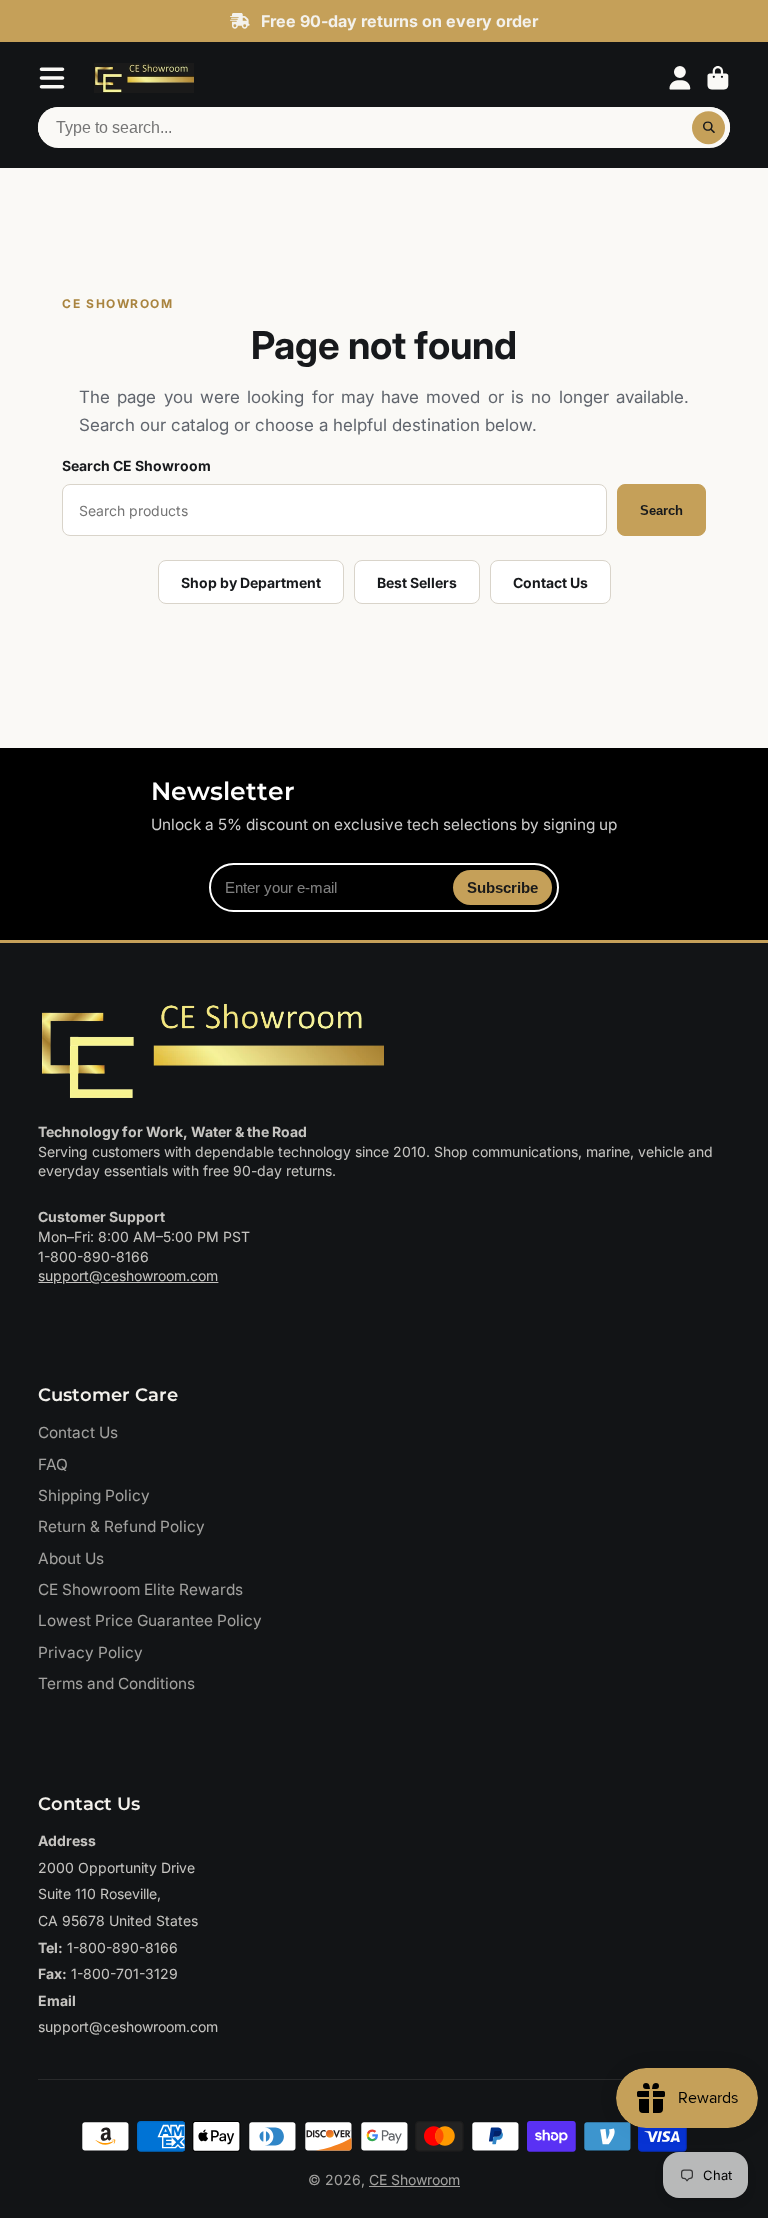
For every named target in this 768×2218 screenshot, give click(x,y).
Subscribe (502, 887)
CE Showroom (414, 2179)
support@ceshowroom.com (128, 1275)
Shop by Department (251, 582)
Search (661, 510)
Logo (144, 78)
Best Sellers (417, 582)
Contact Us (550, 582)
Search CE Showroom (136, 465)
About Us (71, 1558)
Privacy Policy (90, 1652)
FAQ (53, 1464)
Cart (718, 78)
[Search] (709, 128)
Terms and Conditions (116, 1683)
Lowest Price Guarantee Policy (150, 1620)
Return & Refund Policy (121, 1526)
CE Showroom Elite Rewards (140, 1589)
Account (680, 78)
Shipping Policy (94, 1495)
